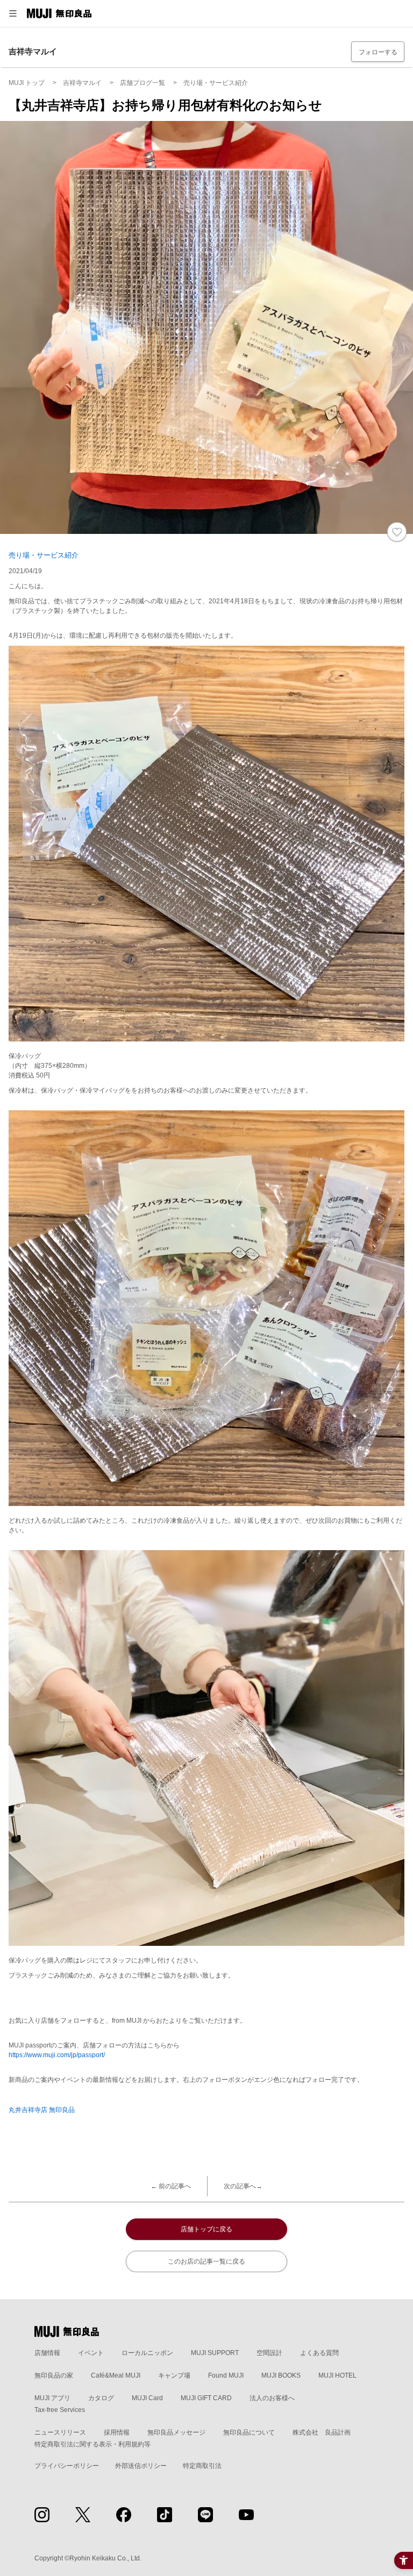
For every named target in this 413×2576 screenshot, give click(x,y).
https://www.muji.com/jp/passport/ (57, 2055)
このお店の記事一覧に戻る (206, 2261)
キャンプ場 (174, 2375)
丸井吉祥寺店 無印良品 (42, 2110)
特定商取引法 (202, 2466)
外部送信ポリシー (141, 2466)
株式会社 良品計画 (322, 2432)
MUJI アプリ (52, 2398)
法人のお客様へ (272, 2398)
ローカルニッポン (147, 2353)
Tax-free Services (60, 2410)
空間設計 (269, 2353)
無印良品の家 (54, 2375)
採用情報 (117, 2432)
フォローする (378, 52)
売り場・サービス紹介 (44, 555)
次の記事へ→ (243, 2186)
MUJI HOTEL (337, 2375)
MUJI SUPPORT (215, 2353)
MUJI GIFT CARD (206, 2398)
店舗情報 (47, 2353)
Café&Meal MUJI (116, 2375)
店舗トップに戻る (206, 2229)
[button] (13, 13)
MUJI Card (147, 2398)
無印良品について (249, 2432)
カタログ (101, 2398)
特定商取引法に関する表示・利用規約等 (92, 2444)
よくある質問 (319, 2353)
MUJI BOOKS (281, 2375)
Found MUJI (226, 2375)
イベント (91, 2353)
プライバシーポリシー (67, 2466)
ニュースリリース (60, 2432)
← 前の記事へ (171, 2186)
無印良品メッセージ (176, 2432)
